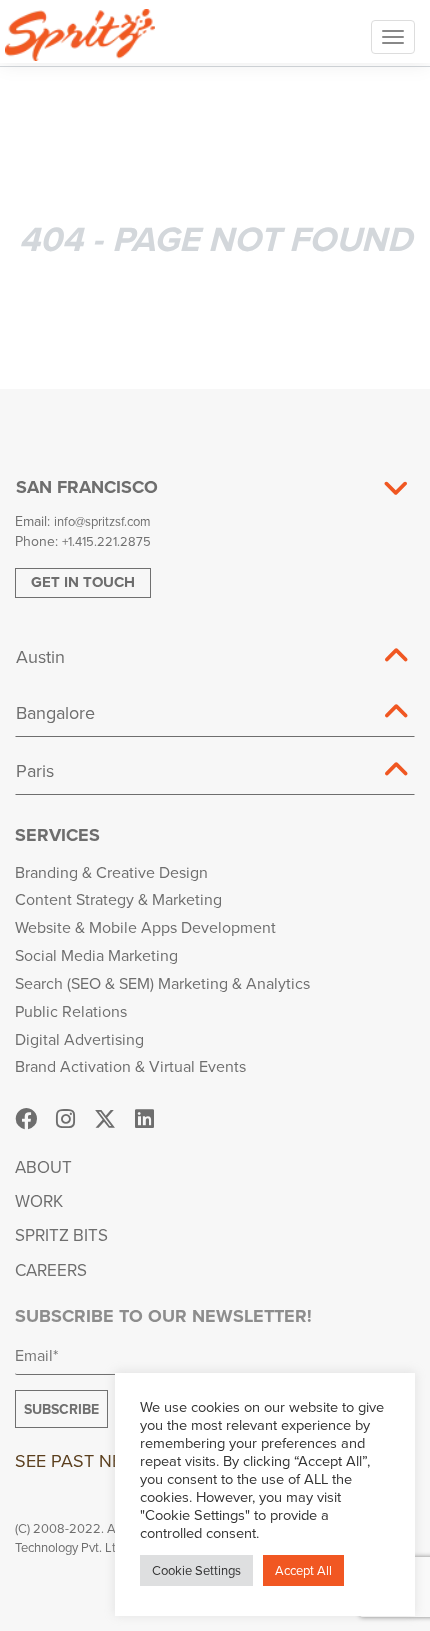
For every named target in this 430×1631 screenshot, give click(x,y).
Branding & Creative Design (111, 872)
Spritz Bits (61, 1235)
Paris (35, 770)
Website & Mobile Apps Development (145, 927)
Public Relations (71, 1011)
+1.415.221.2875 (106, 541)
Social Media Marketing (96, 955)
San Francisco (87, 487)
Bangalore (55, 712)
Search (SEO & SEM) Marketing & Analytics (162, 983)
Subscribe (61, 1409)
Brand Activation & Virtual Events (130, 1066)
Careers (51, 1270)
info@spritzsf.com (102, 521)
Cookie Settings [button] (196, 1570)
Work (39, 1201)
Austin (40, 656)
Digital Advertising (79, 1039)
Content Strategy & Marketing (118, 899)
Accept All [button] (303, 1570)
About (43, 1167)
